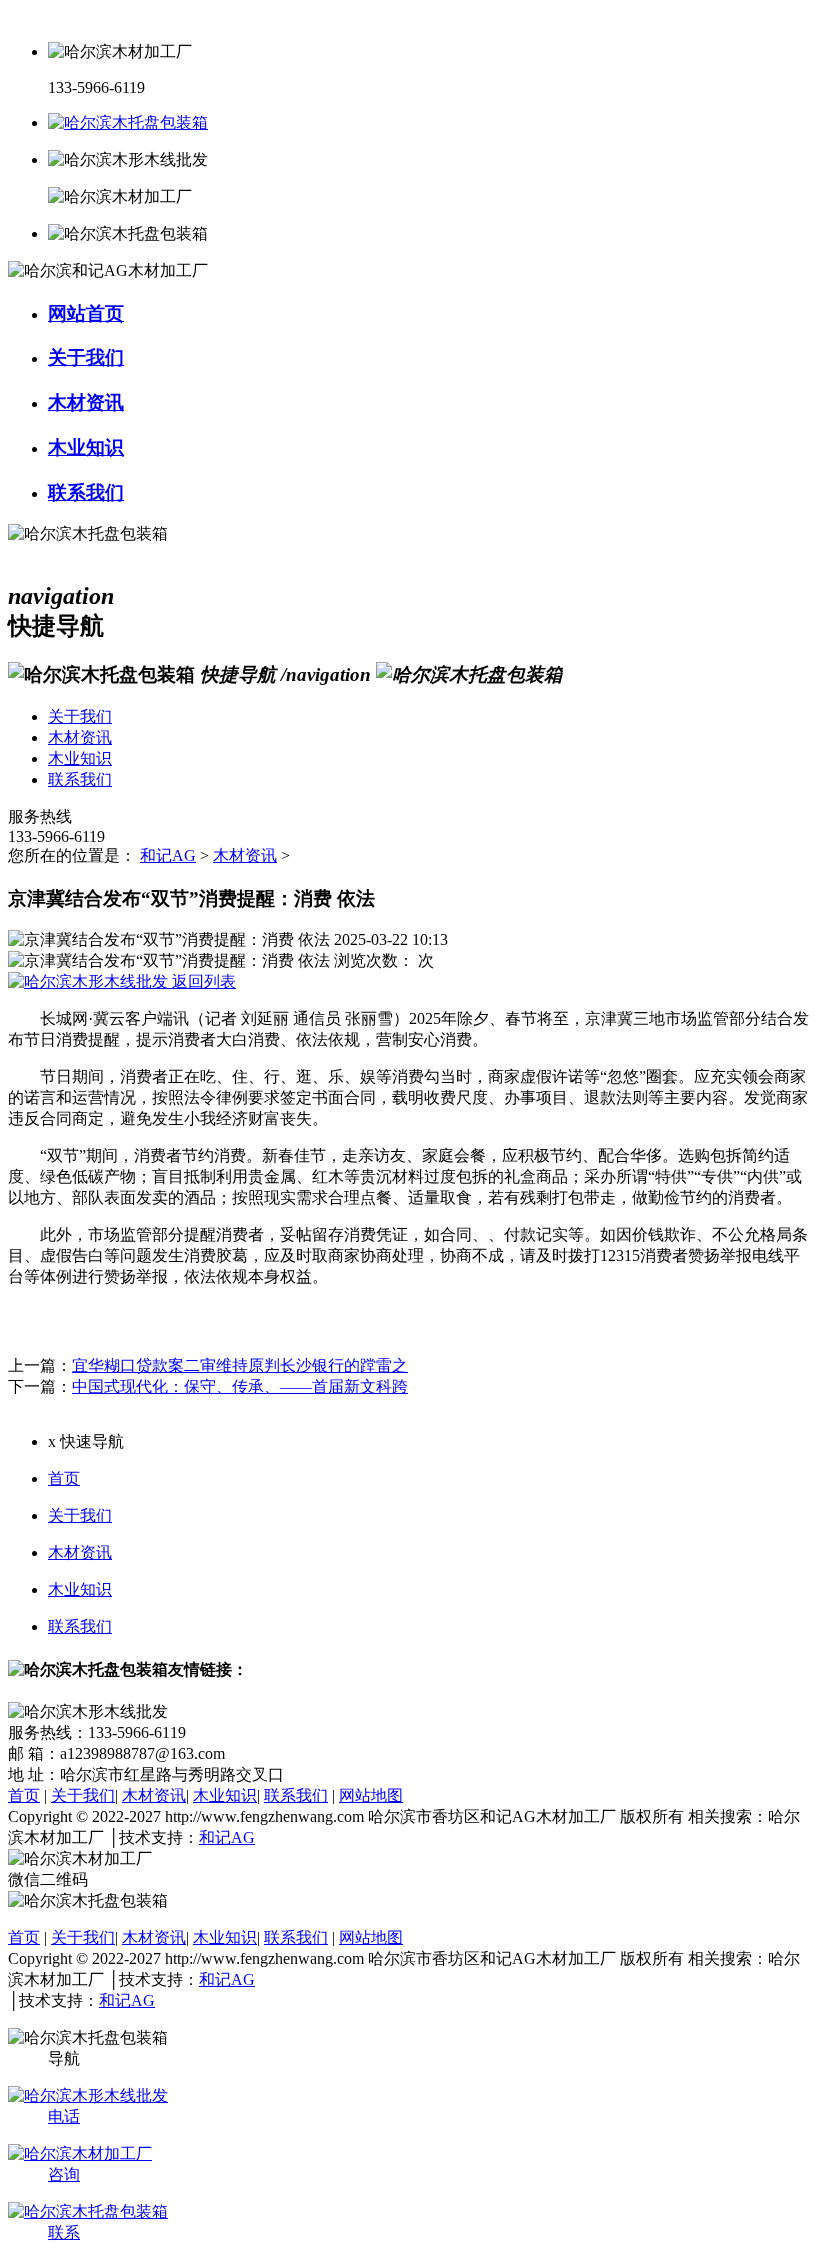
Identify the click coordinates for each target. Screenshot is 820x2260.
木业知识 (80, 1589)
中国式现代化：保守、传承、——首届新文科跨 (240, 1386)
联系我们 (80, 1626)
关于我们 (80, 1515)
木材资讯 (245, 855)
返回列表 (202, 981)
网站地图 (371, 1795)
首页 (64, 1478)
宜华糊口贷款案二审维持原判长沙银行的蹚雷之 (240, 1365)
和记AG (168, 855)
